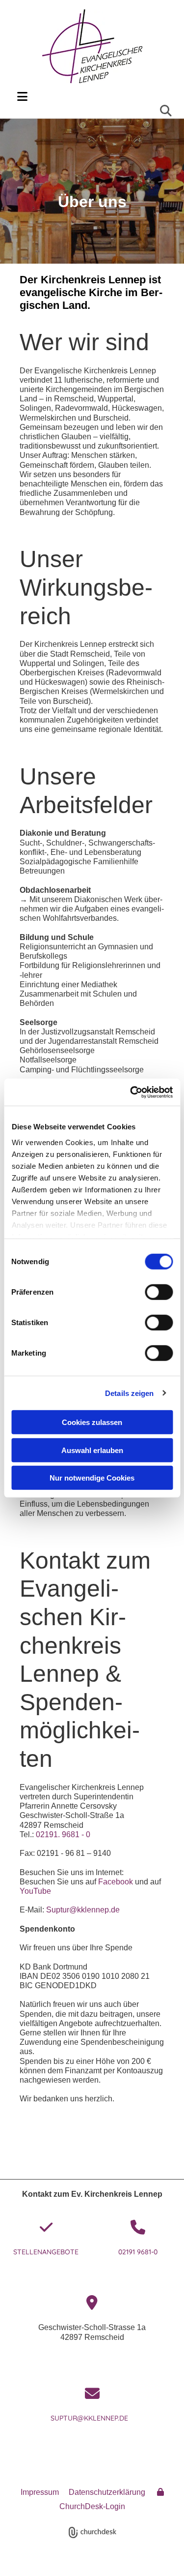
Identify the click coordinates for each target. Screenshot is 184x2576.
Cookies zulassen (92, 1422)
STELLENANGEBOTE (46, 2252)
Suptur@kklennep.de (86, 1910)
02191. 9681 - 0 (63, 1834)
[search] (166, 111)
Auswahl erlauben (92, 1450)
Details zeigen (129, 1393)
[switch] (159, 1292)
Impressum (40, 2492)
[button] (93, 97)
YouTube (35, 1891)
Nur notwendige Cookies (92, 1478)
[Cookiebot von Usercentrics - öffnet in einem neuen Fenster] (131, 1092)
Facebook (116, 1882)
